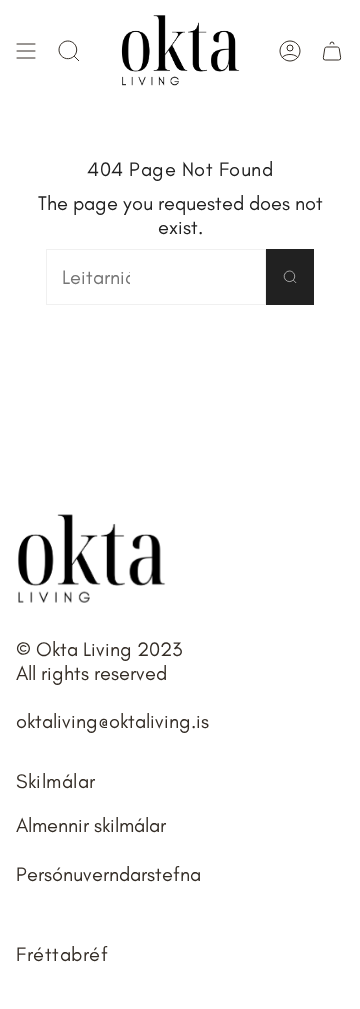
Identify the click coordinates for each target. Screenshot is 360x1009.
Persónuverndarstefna (108, 874)
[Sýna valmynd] (26, 50)
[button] (69, 50)
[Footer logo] (91, 559)
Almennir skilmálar (91, 825)
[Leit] (290, 277)
